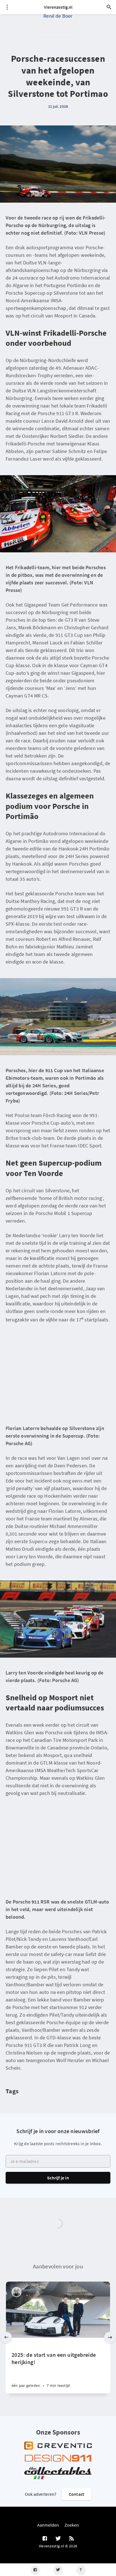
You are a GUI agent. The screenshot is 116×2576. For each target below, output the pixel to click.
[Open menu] (7, 7)
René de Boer (58, 16)
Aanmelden (48, 2525)
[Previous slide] (6, 2337)
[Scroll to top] (81, 2570)
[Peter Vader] (16, 2292)
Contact (76, 2494)
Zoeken (72, 2525)
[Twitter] (58, 2570)
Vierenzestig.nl (58, 7)
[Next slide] (110, 2337)
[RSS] (72, 2539)
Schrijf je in (58, 2178)
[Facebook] (35, 2570)
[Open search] (109, 7)
